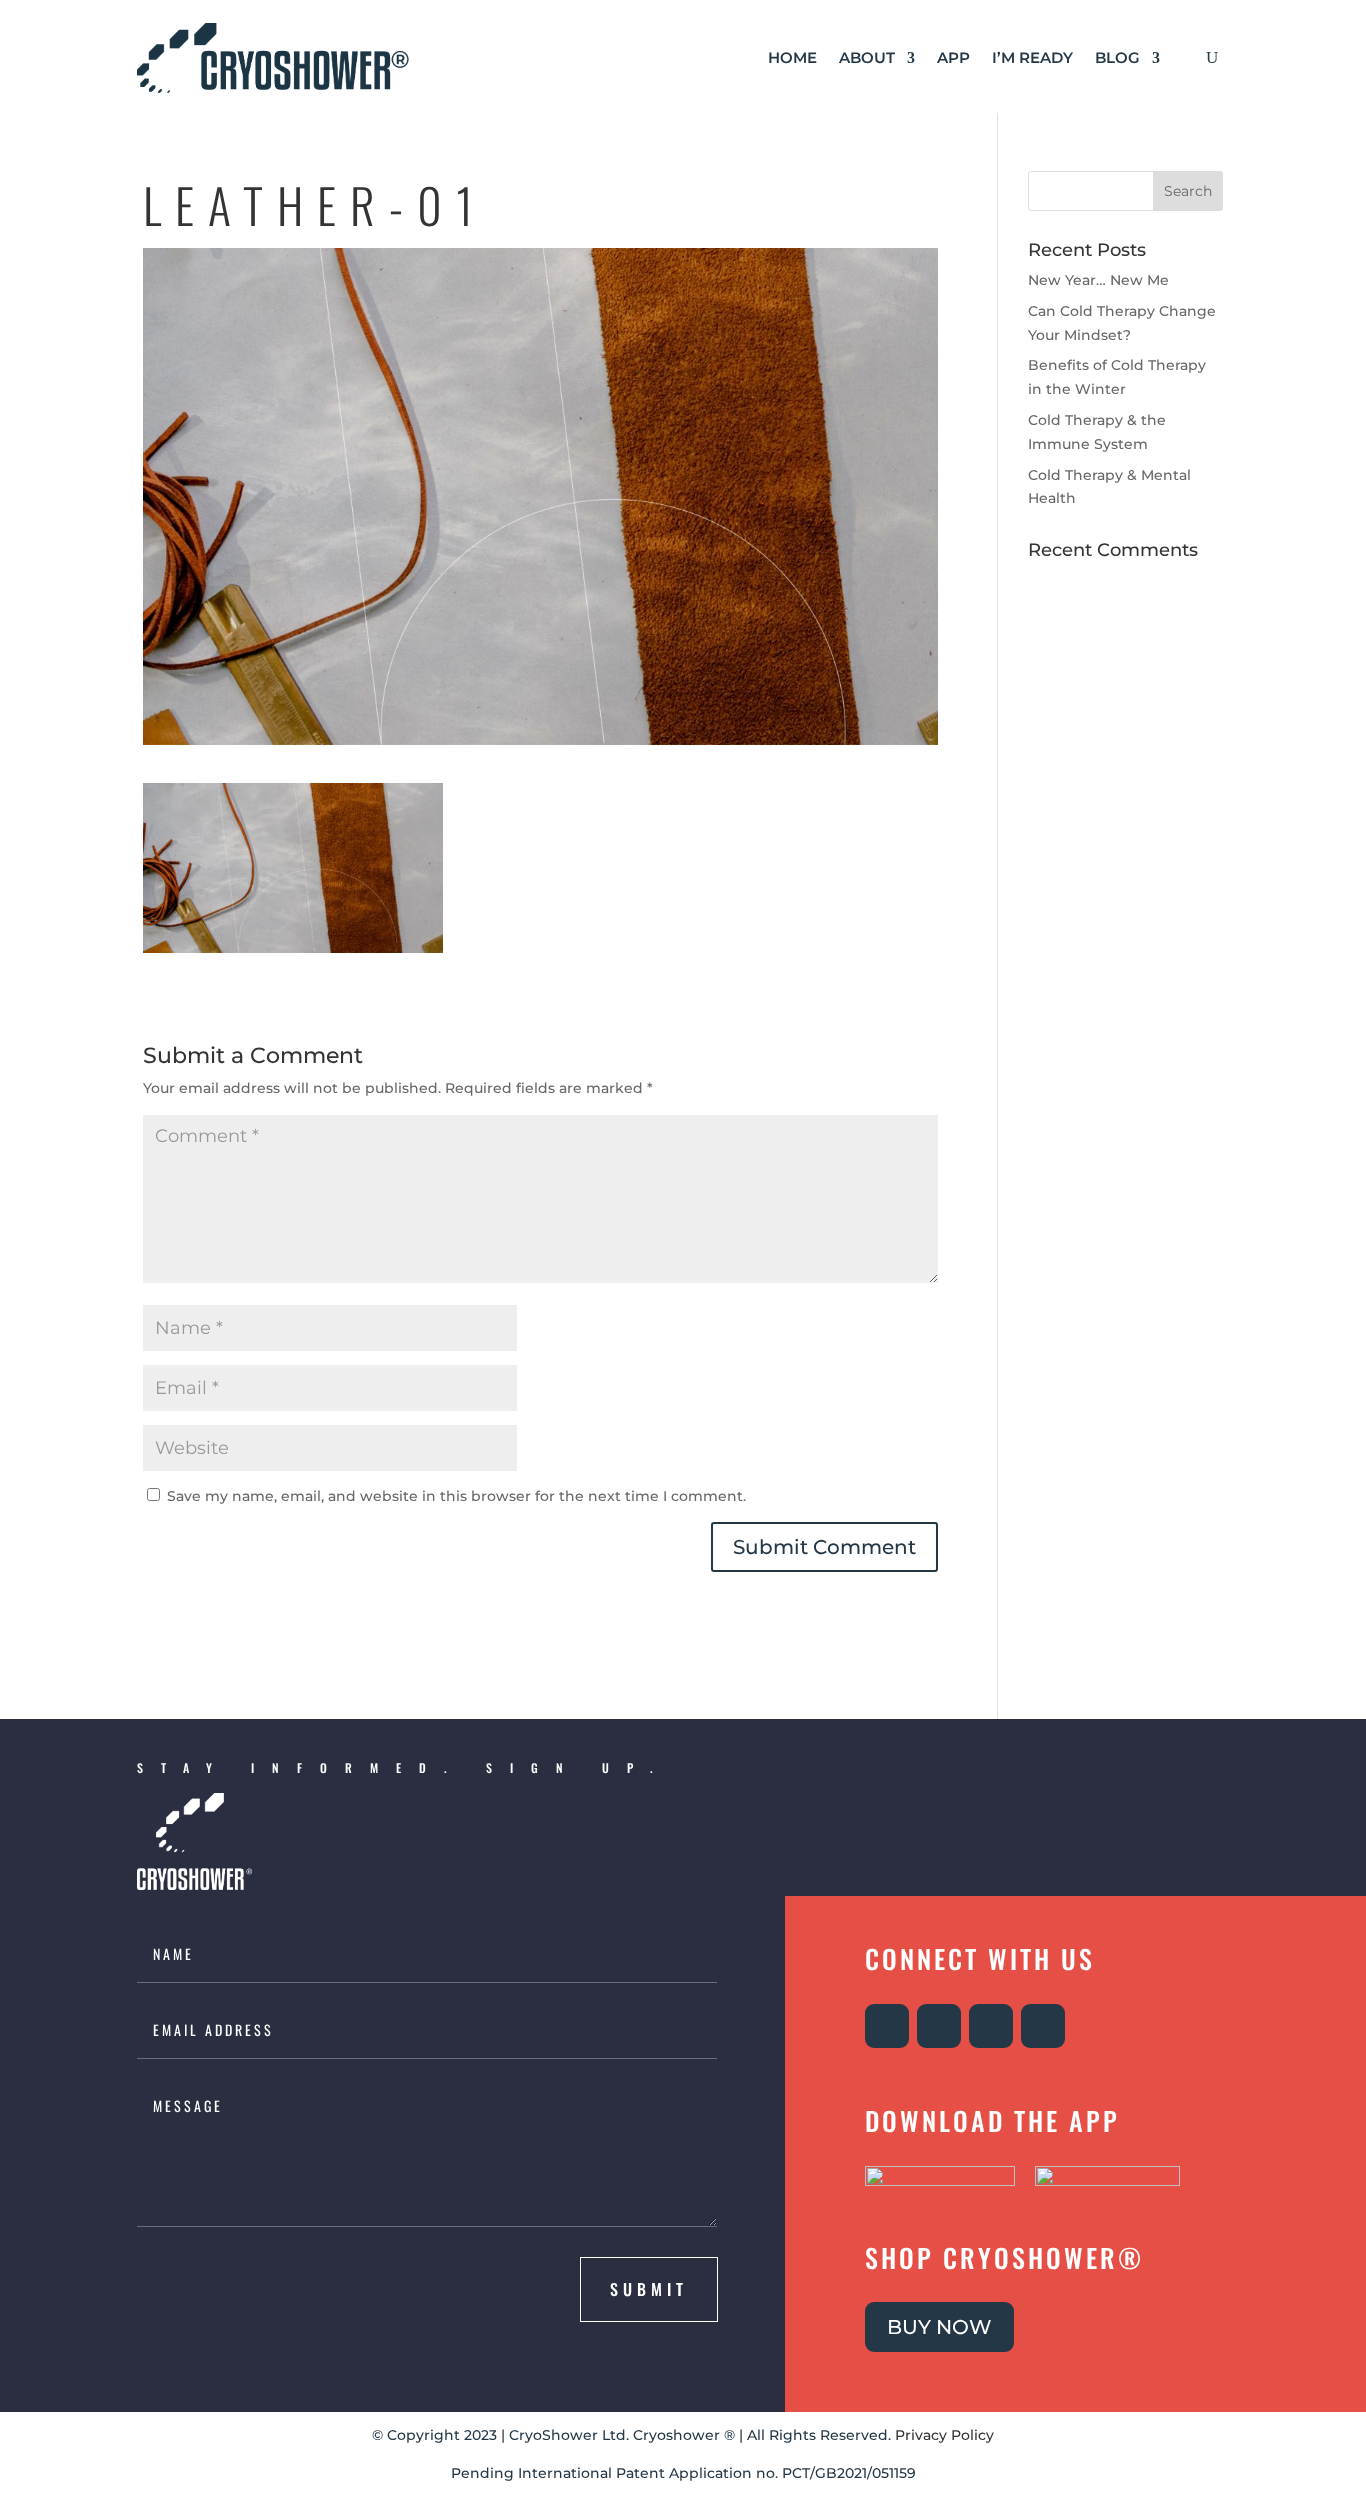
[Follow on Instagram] (887, 2026)
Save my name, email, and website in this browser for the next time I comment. (456, 1496)
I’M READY (1032, 57)
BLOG (1117, 57)
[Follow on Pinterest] (1043, 2026)
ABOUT (867, 57)
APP (953, 57)
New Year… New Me (1098, 280)
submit (649, 2289)
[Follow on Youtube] (991, 2026)
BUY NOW (939, 2327)
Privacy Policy (944, 2435)
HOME (792, 57)
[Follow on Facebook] (939, 2026)
